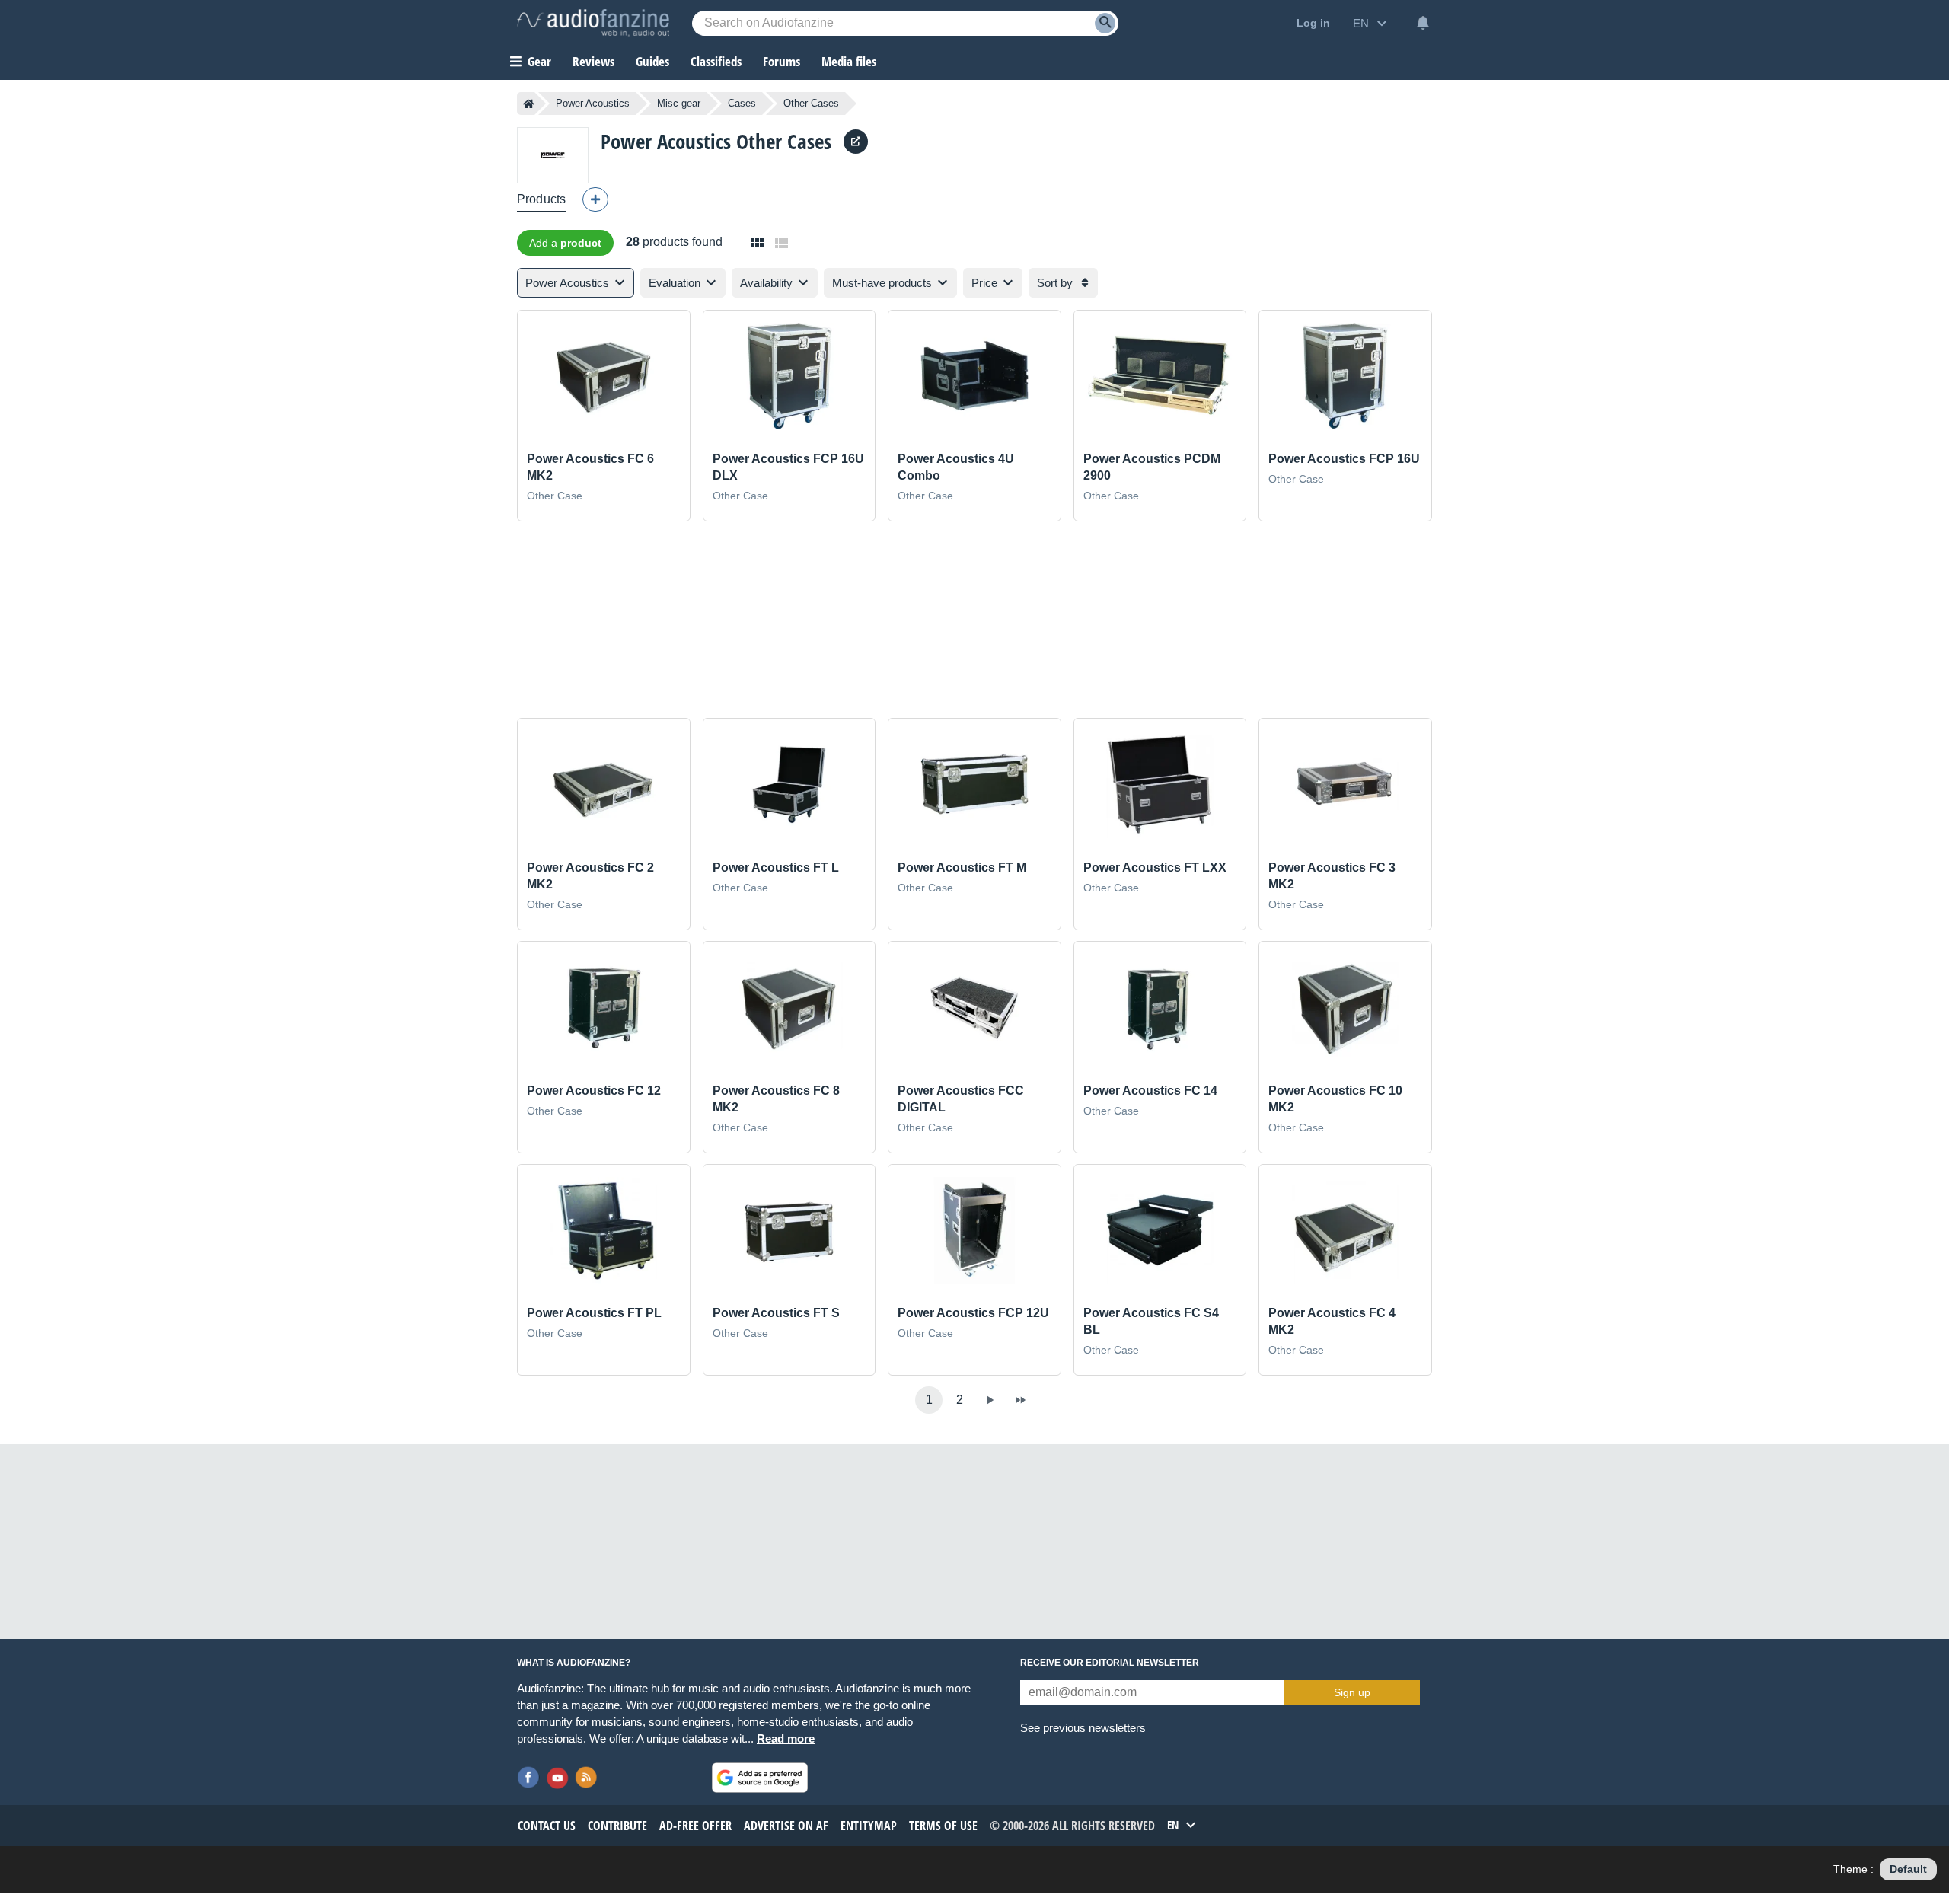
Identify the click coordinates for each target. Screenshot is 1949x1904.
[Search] (1105, 23)
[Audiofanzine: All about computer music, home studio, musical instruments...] (593, 23)
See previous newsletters (1083, 1728)
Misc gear (679, 103)
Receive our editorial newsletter (1110, 1663)
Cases (742, 103)
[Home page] (529, 104)
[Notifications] (1423, 23)
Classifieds (716, 61)
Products (541, 199)
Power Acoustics (593, 103)
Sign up (1352, 1692)
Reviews (593, 61)
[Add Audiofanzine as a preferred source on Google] (760, 1778)
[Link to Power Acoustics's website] (856, 142)
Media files (849, 61)
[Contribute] (595, 199)
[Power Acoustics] (553, 155)
